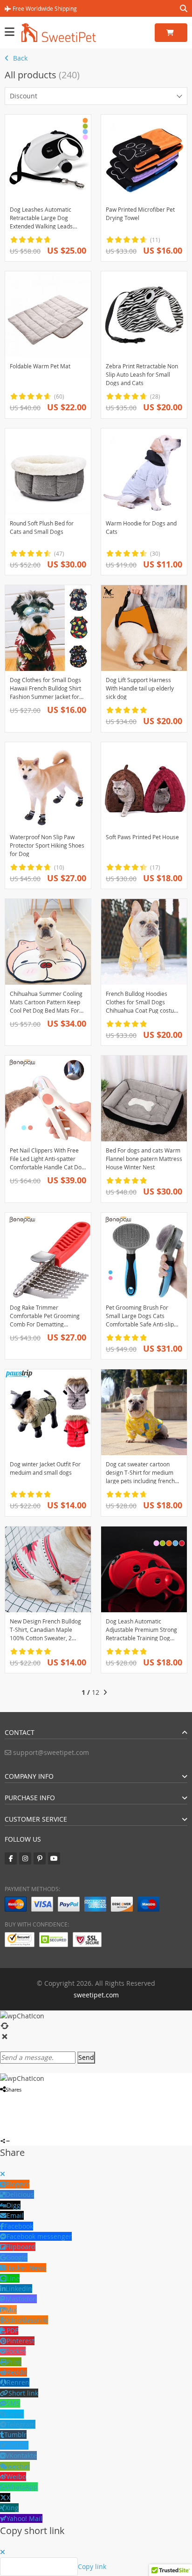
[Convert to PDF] (25, 2110)
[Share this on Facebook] (2, 2099)
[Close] (3, 2174)
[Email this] (50, 2099)
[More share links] (3, 2130)
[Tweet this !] (9, 2099)
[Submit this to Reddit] (34, 2099)
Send (86, 2057)
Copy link (92, 2566)
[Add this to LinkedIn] (42, 2099)
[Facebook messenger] (26, 2099)
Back (19, 58)
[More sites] (58, 2099)
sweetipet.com (96, 1995)
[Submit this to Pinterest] (18, 2099)
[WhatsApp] (17, 2110)
